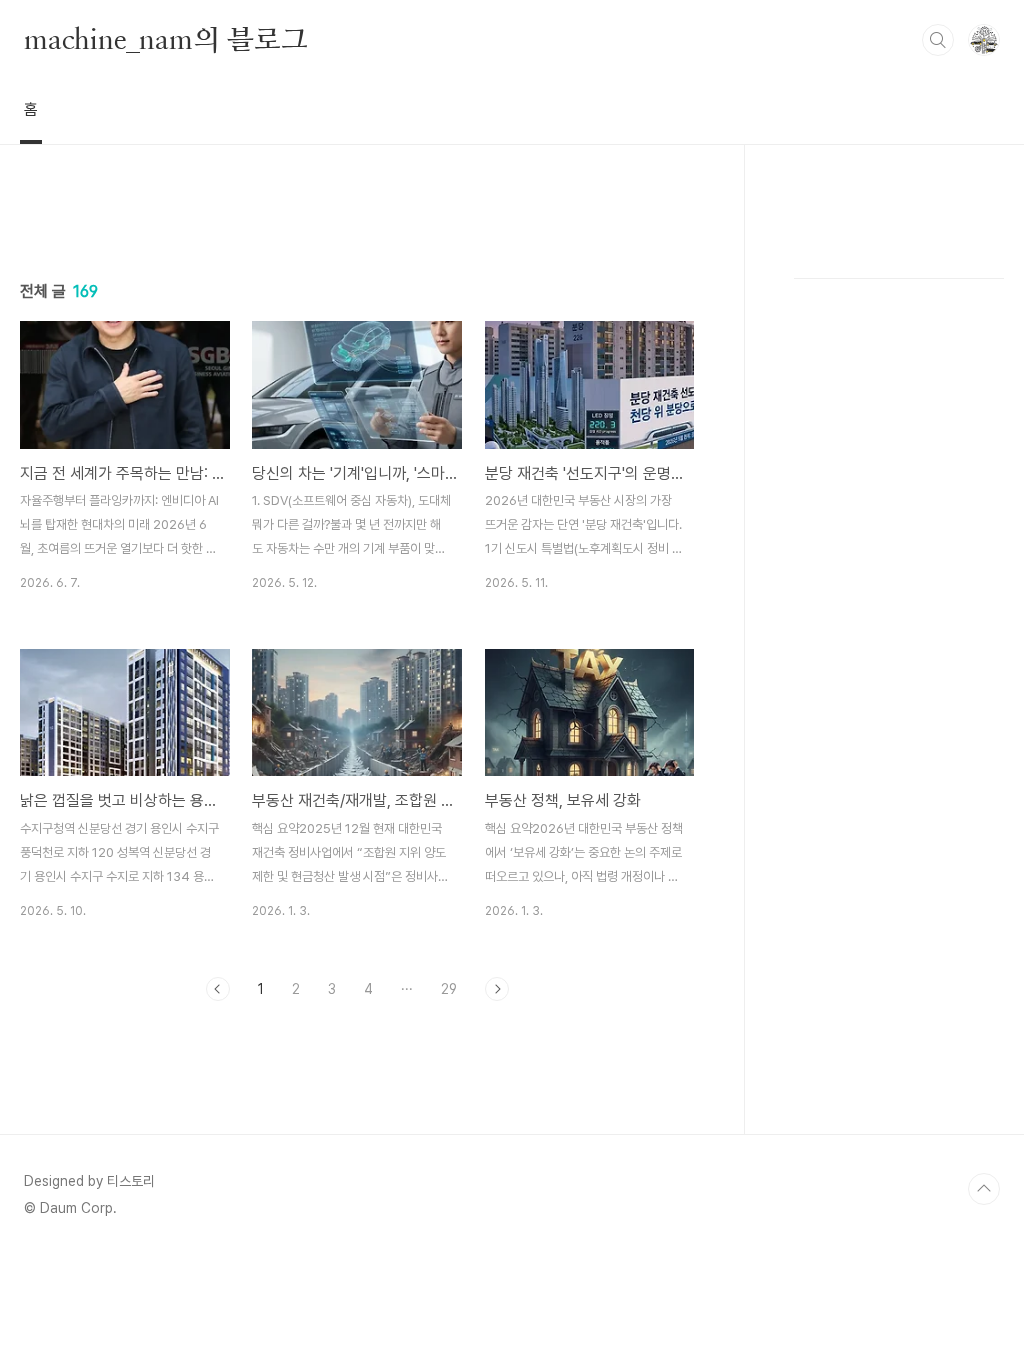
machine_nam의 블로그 (166, 39)
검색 (938, 40)
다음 (497, 989)
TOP (984, 1189)
